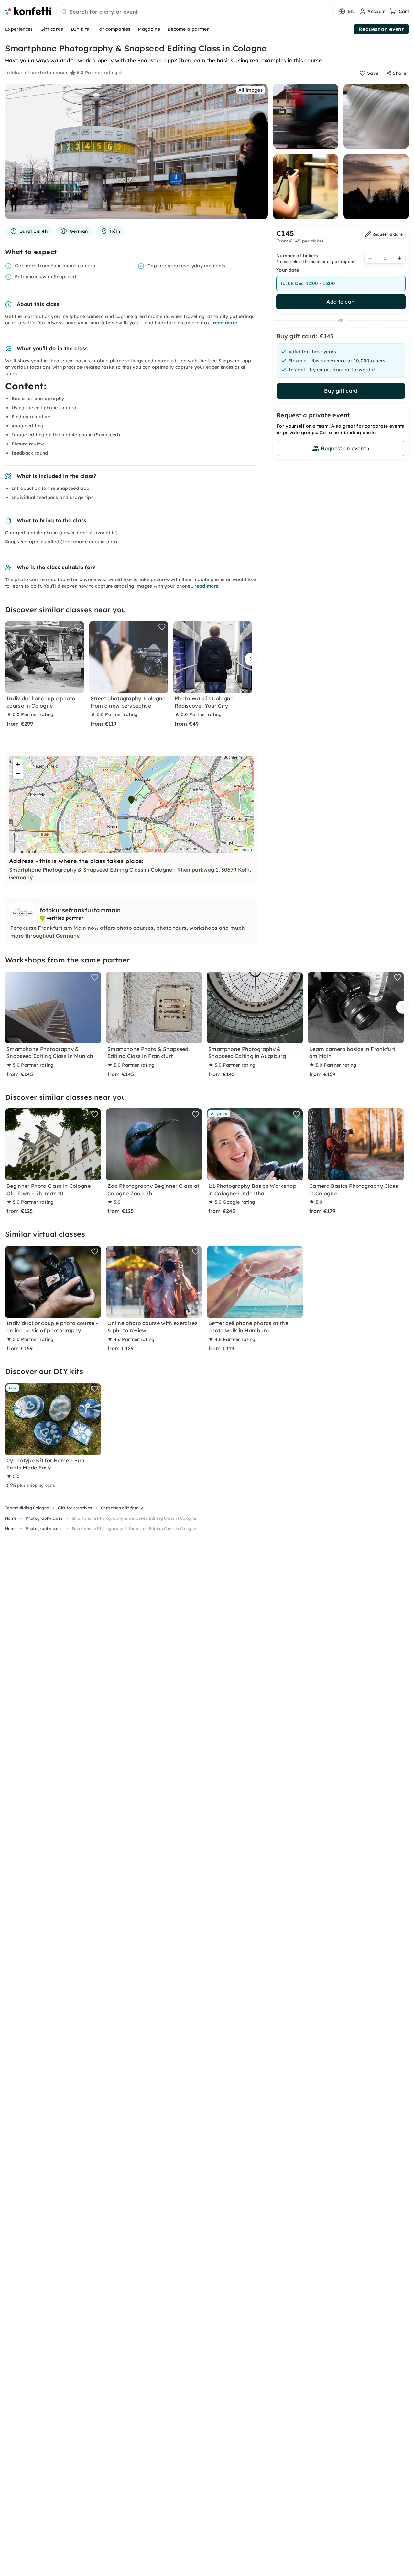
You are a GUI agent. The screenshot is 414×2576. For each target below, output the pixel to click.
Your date (288, 270)
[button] (131, 800)
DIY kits (80, 29)
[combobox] (195, 12)
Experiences (19, 29)
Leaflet (245, 850)
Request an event (381, 29)
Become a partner (188, 29)
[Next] (249, 659)
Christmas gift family (122, 1508)
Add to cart (341, 302)
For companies (113, 29)
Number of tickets (297, 256)
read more (225, 323)
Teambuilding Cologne (27, 1508)
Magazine (149, 29)
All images (251, 90)
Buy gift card (341, 391)
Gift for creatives (75, 1508)
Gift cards (52, 29)
